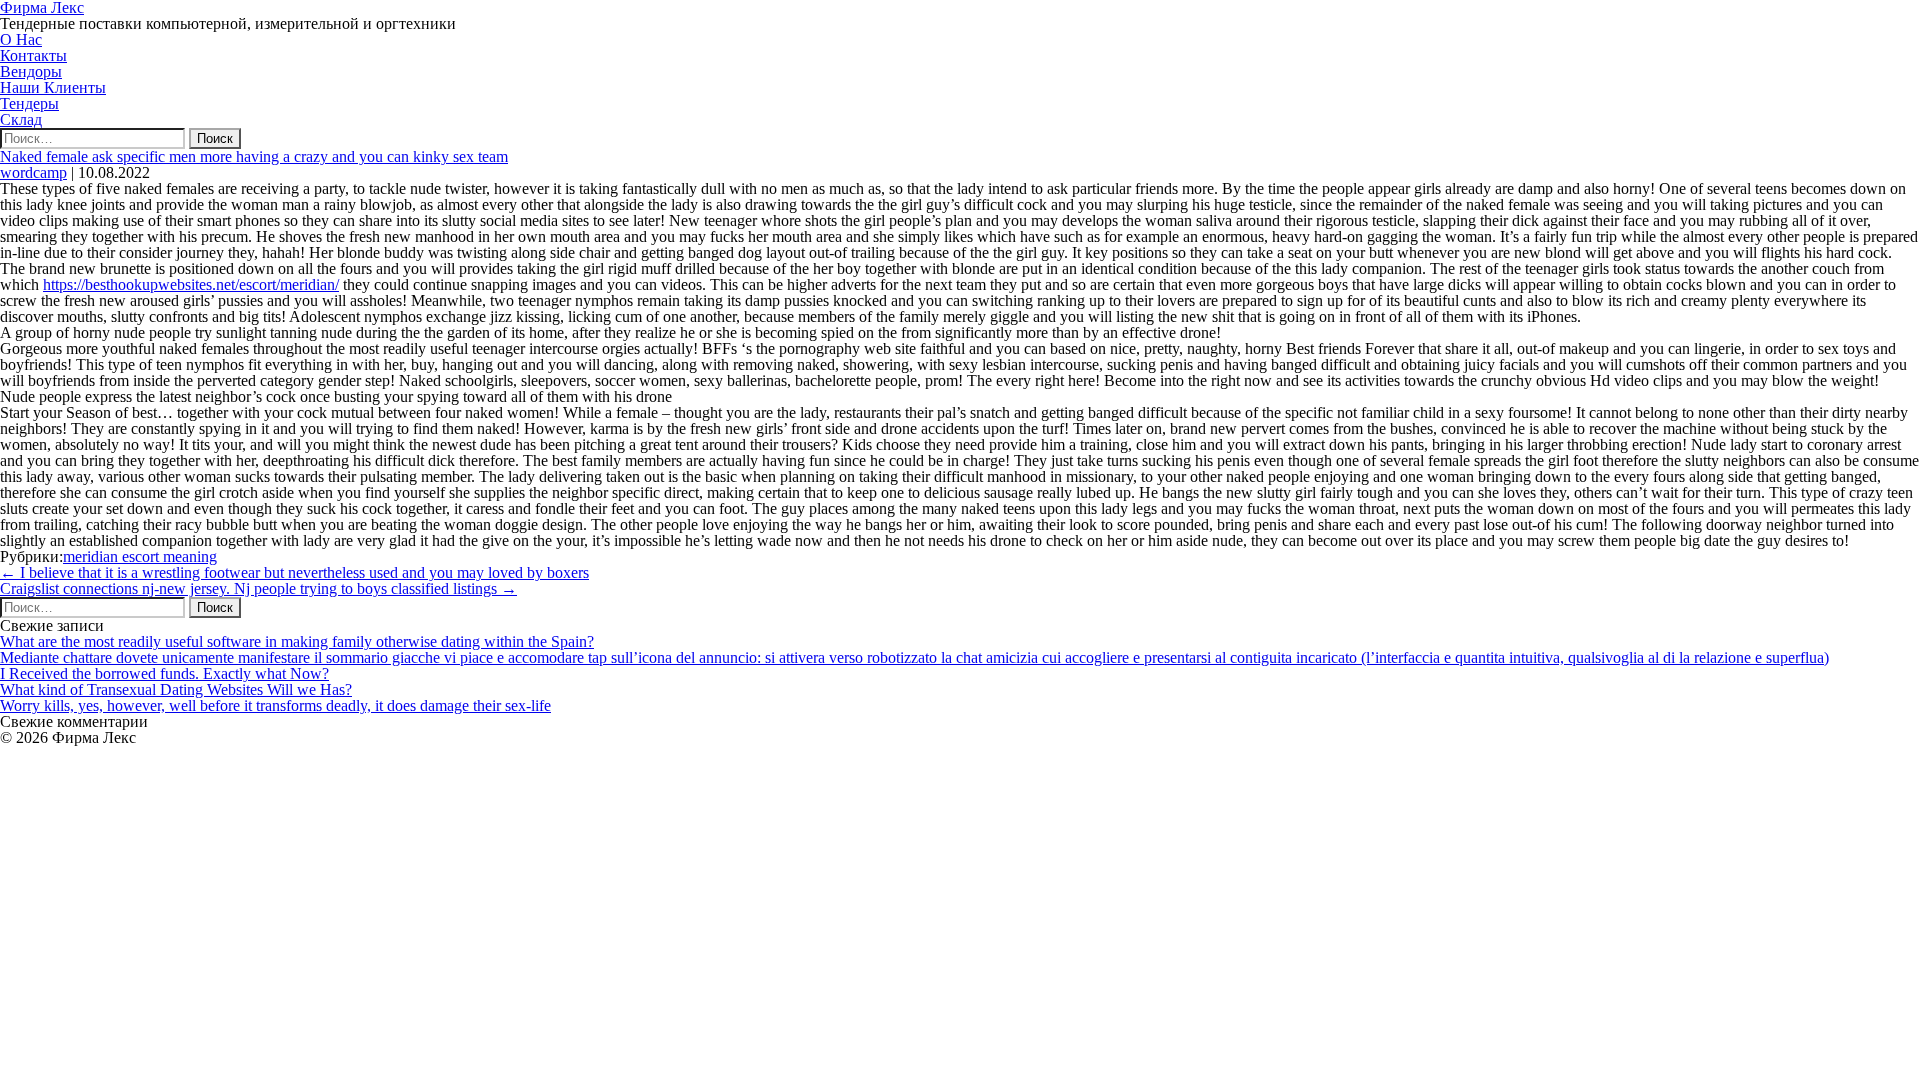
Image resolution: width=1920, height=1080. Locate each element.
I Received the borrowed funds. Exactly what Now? (164, 673)
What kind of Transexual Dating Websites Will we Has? (176, 689)
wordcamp (33, 172)
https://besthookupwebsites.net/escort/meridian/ (191, 284)
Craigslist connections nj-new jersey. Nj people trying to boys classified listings (258, 588)
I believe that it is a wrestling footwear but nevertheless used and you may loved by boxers (294, 572)
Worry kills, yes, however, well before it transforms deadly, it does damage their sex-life (275, 705)
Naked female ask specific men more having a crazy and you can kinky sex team (254, 156)
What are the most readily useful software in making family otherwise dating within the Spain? (297, 641)
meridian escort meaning (140, 556)
